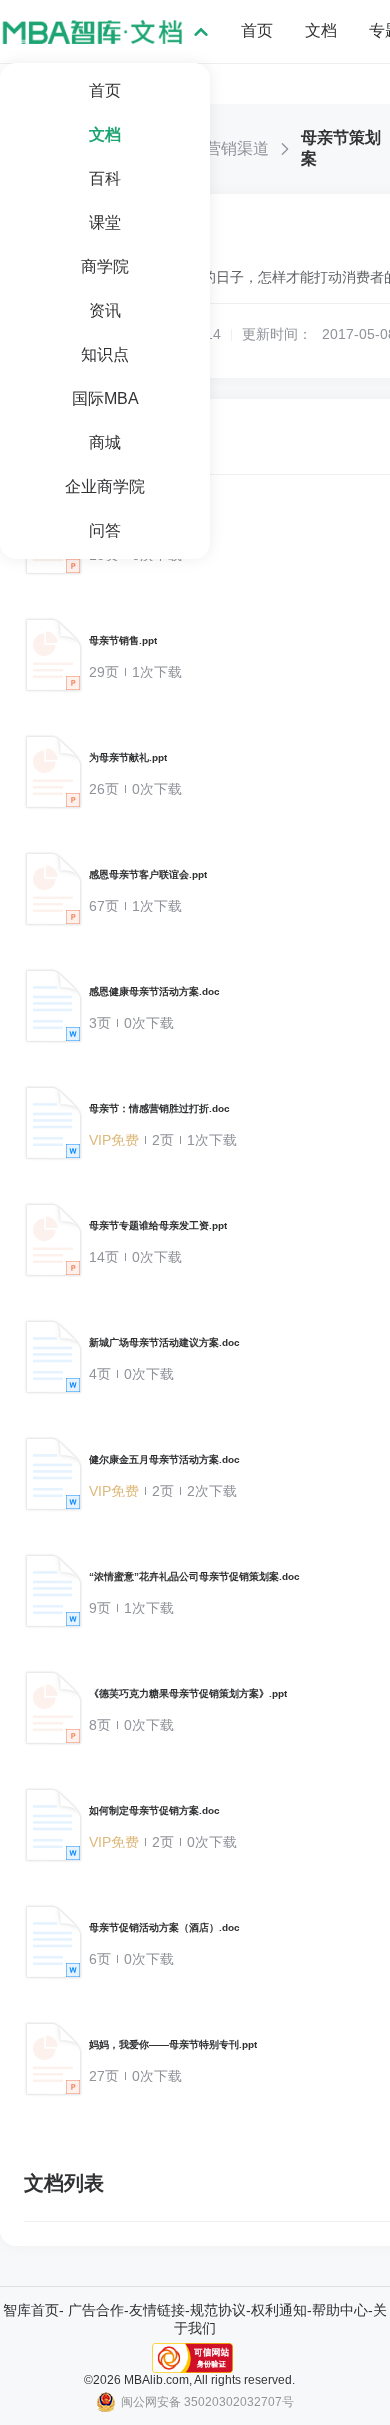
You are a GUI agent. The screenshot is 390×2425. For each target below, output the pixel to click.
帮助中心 (340, 2310)
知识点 (105, 354)
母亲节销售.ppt (123, 640)
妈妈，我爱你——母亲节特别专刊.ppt (173, 2044)
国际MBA (105, 398)
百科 (105, 178)
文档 (105, 134)
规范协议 (218, 2310)
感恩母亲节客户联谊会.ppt (148, 874)
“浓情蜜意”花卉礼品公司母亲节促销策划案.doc (194, 1576)
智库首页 (31, 2310)
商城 (105, 442)
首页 (105, 90)
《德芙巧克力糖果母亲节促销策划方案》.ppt (188, 1693)
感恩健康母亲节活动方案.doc (154, 991)
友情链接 (157, 2310)
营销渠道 (237, 148)
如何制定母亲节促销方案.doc (154, 1810)
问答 (105, 530)
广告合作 (96, 2310)
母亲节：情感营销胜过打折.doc (159, 1108)
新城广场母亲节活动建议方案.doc (164, 1342)
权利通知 (279, 2310)
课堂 (105, 222)
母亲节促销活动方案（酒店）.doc (164, 1927)
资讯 (105, 310)
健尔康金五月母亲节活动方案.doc (164, 1459)
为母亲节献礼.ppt (128, 757)
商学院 (105, 266)
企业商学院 (105, 486)
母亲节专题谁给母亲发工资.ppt (158, 1225)
